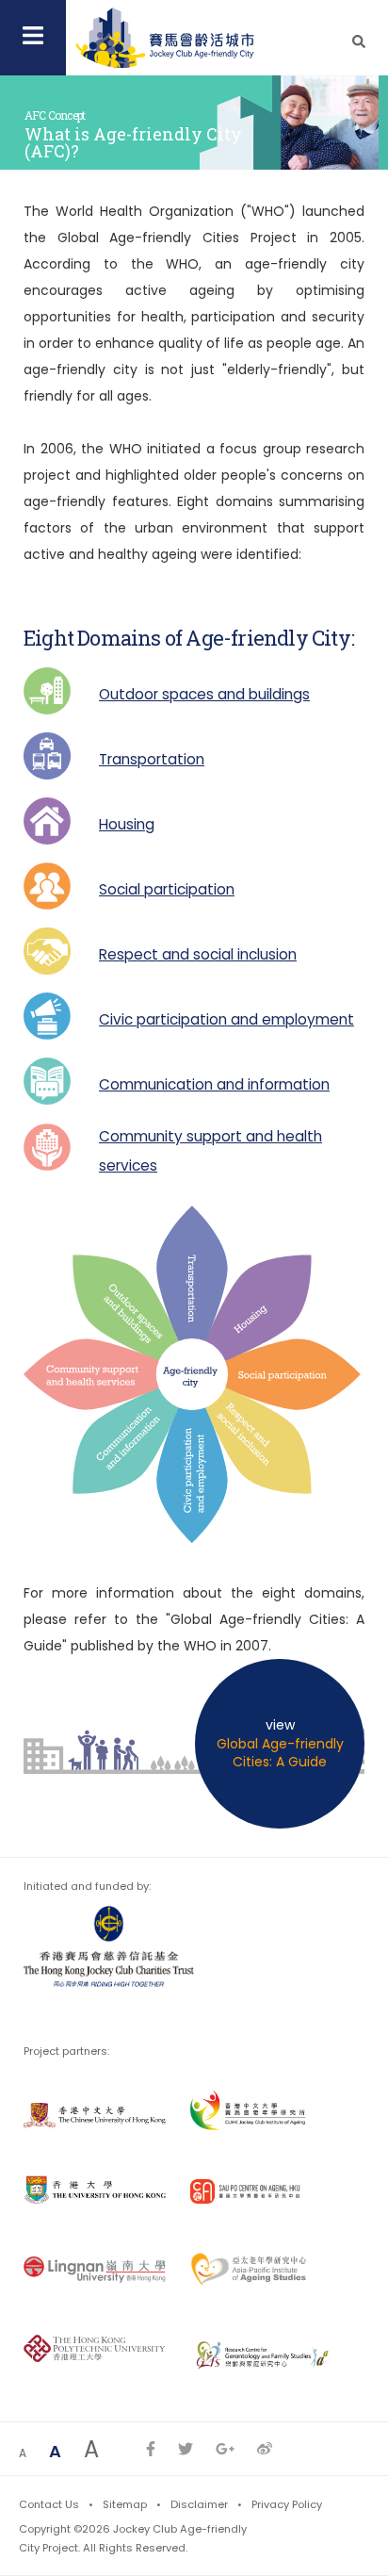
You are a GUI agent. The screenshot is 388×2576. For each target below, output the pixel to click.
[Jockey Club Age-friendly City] (165, 38)
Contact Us (49, 2504)
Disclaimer (199, 2504)
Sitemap (125, 2504)
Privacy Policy (287, 2504)
